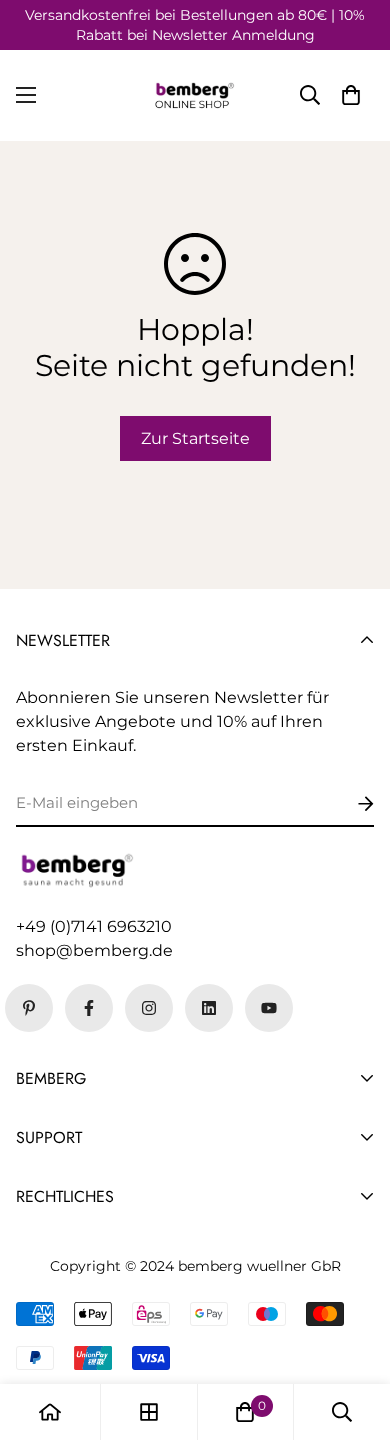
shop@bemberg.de (94, 950)
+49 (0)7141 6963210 (94, 926)
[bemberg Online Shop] (195, 95)
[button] (351, 95)
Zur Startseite (195, 438)
